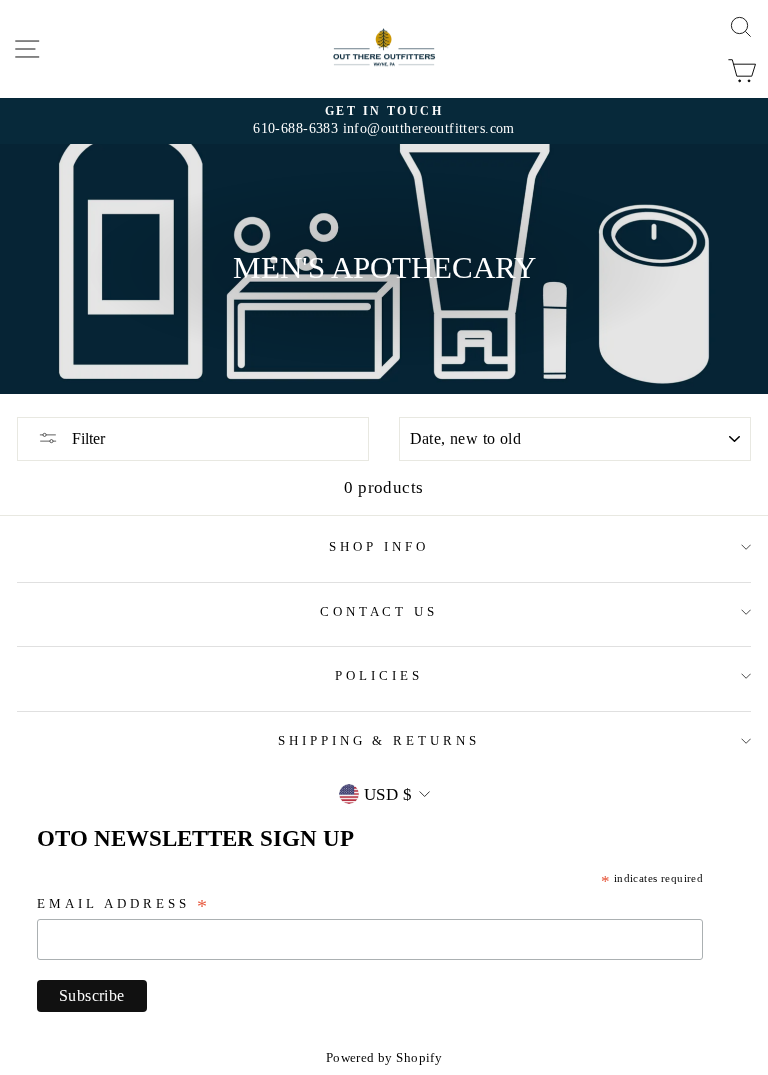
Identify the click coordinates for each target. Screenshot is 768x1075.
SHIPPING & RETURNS (379, 740)
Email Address (124, 905)
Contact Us (379, 611)
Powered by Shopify (384, 1058)
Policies (379, 675)
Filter (86, 438)
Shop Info (379, 546)
